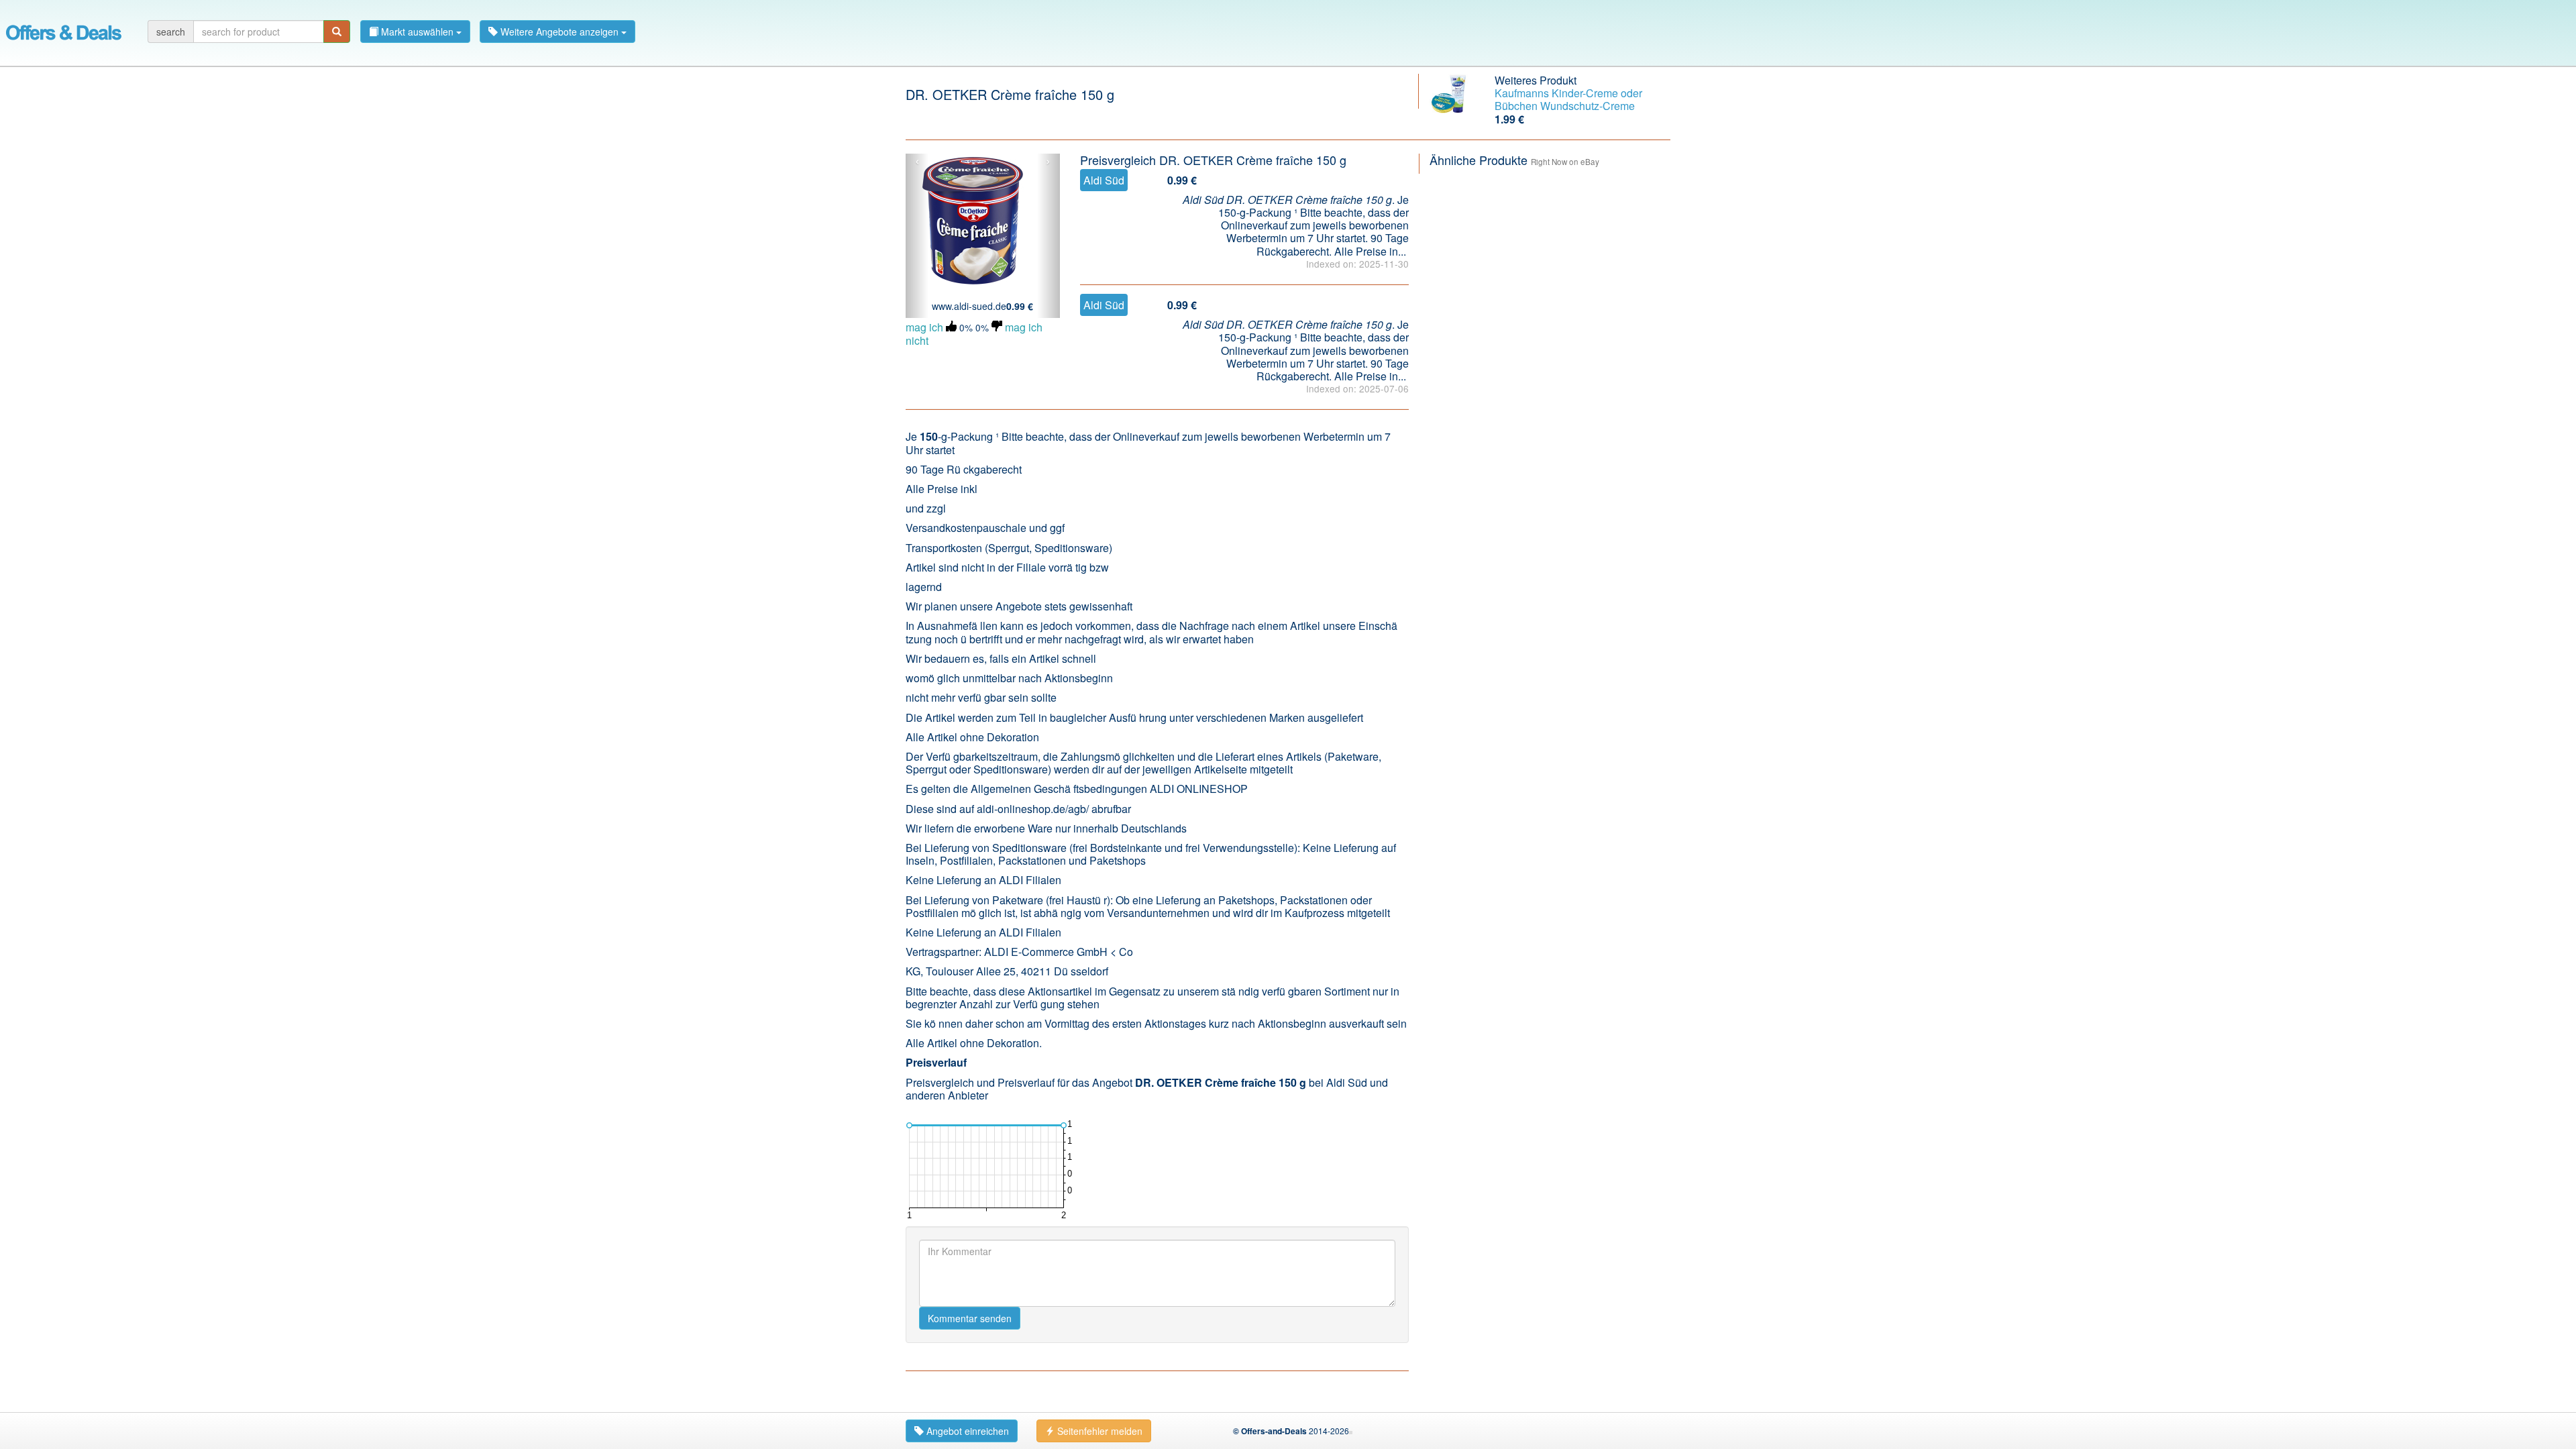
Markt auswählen (417, 32)
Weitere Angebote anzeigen (559, 32)
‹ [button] (917, 162)
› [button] (1048, 162)
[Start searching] (337, 32)
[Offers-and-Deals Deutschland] (64, 30)
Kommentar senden (970, 1318)
